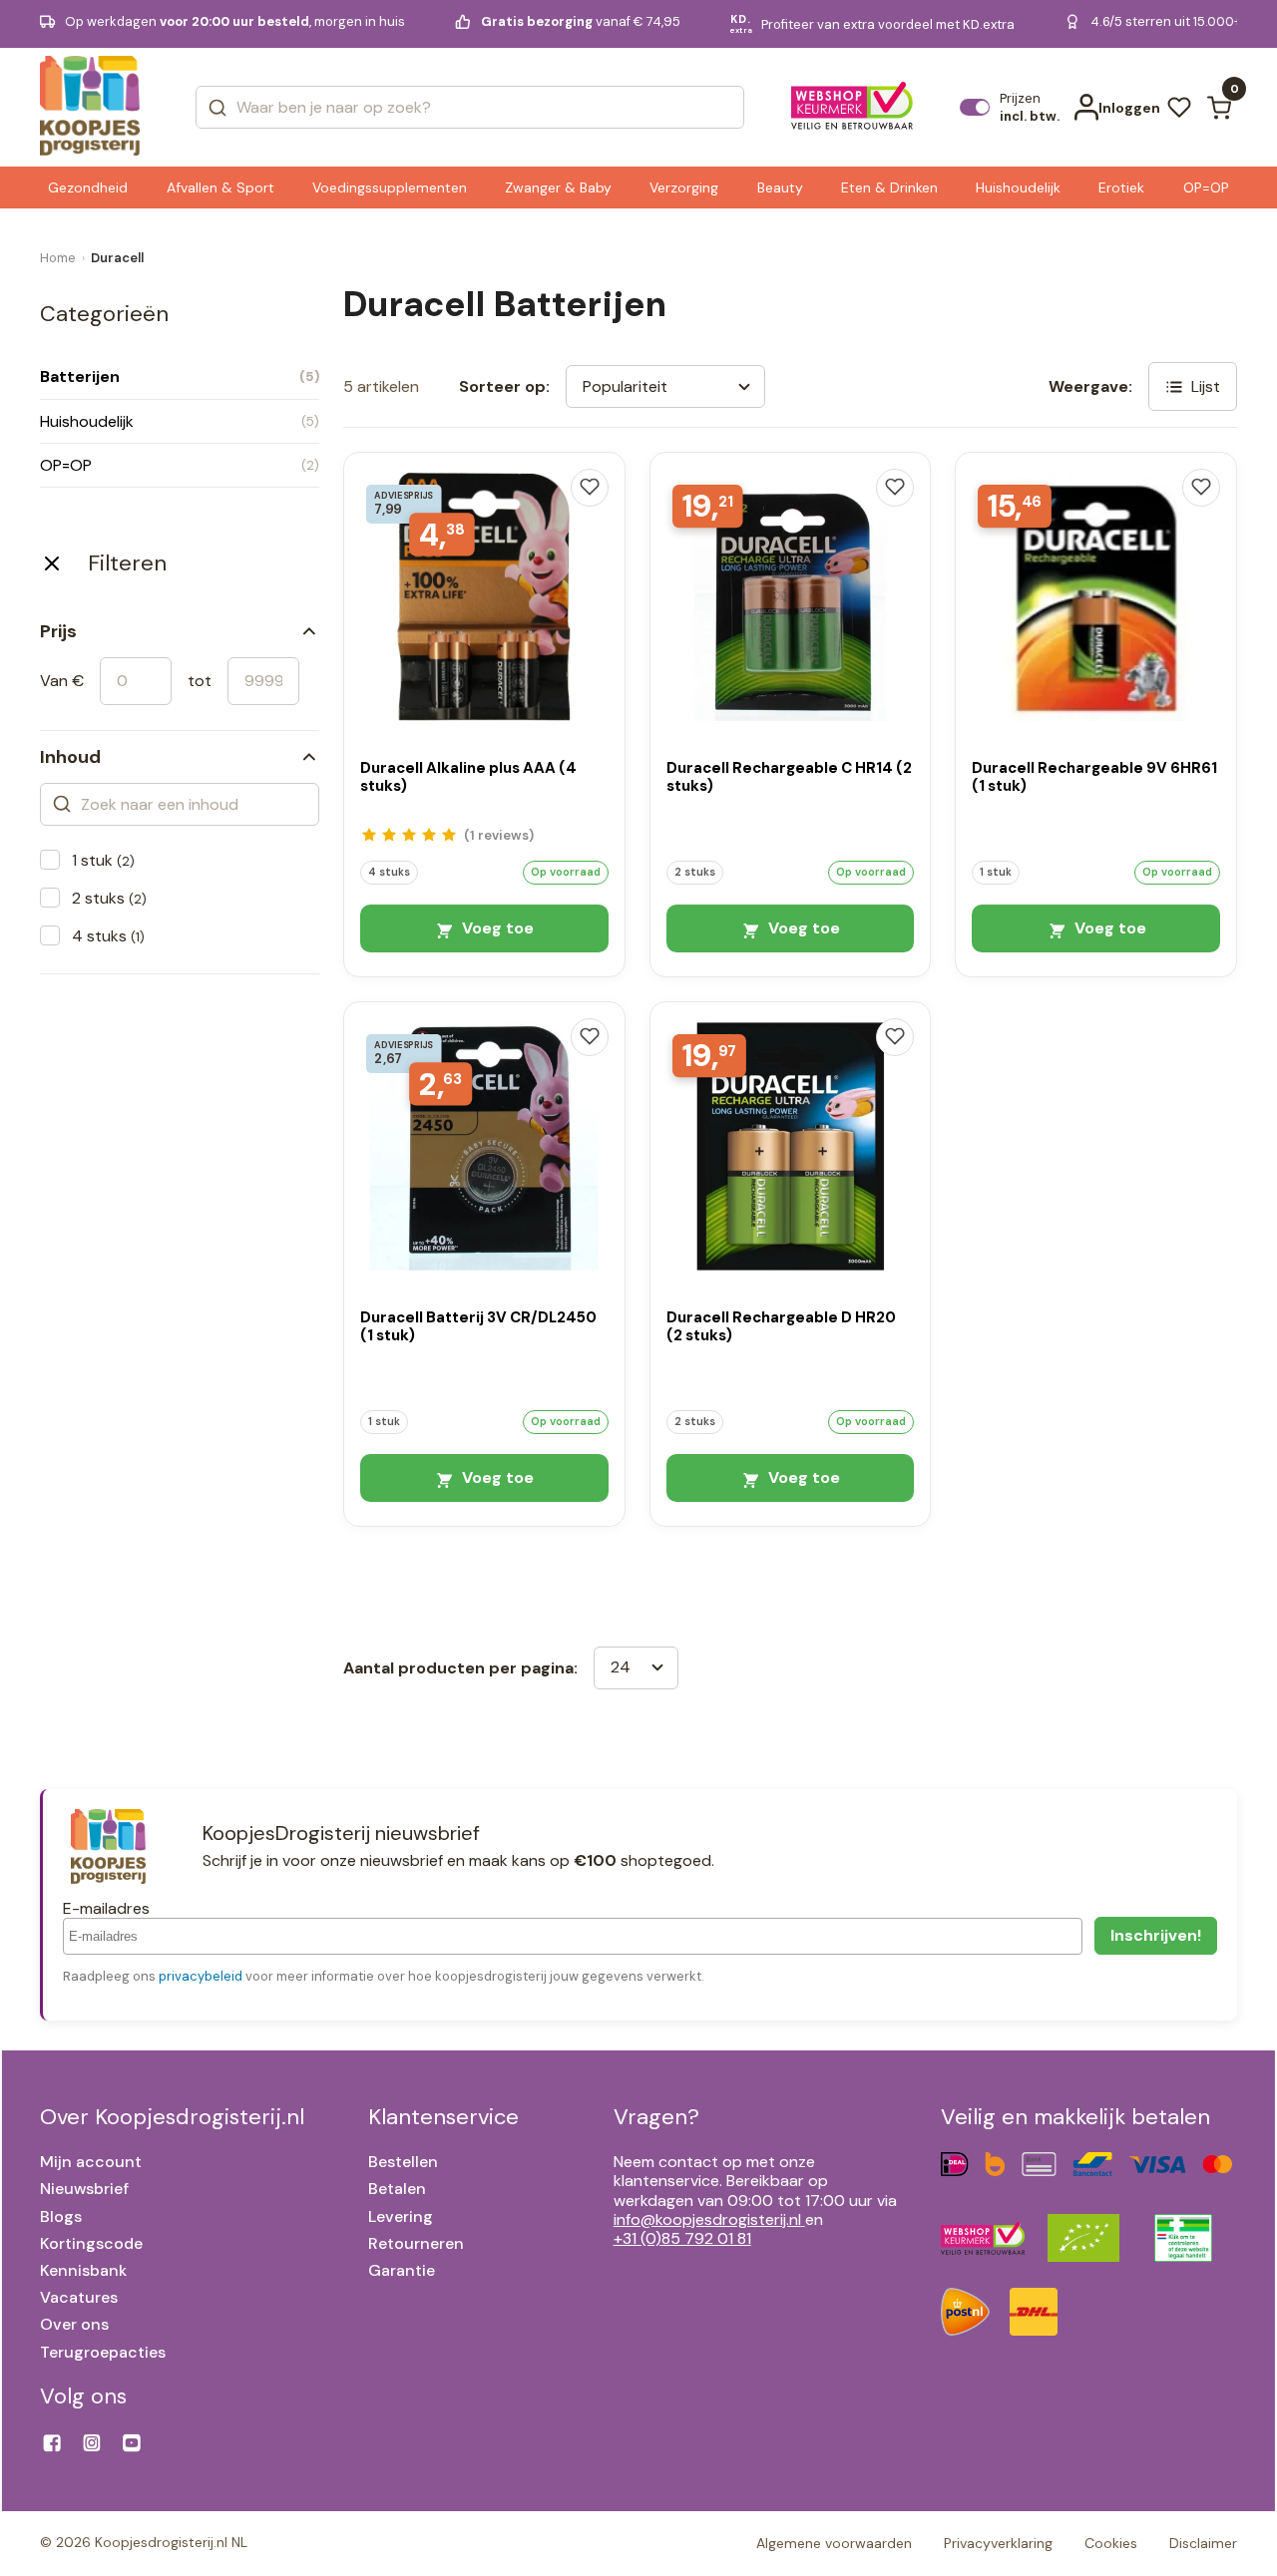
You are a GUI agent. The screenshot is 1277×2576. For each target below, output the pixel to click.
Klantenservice (443, 2117)
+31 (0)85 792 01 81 (682, 2238)
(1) (499, 835)
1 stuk (103, 860)
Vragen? (656, 2117)
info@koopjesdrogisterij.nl (707, 2219)
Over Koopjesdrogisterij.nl (172, 2117)
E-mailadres (106, 1908)
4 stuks (108, 936)
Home (58, 258)
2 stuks (109, 898)
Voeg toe (496, 928)
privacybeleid (201, 1976)
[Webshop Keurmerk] (852, 108)
